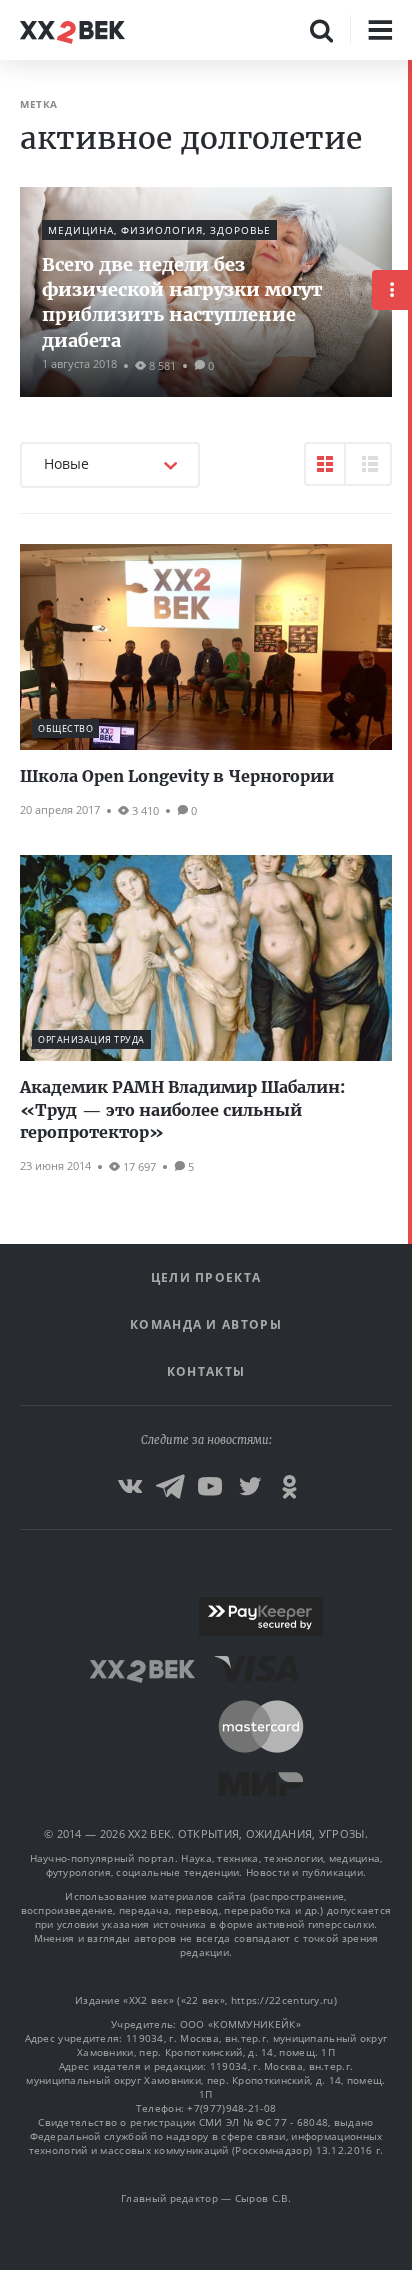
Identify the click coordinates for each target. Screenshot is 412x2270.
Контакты (206, 1371)
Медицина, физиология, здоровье (159, 230)
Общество (65, 728)
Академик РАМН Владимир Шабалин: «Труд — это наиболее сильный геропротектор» (182, 1109)
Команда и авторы (206, 1324)
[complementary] (410, 1165)
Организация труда (91, 1039)
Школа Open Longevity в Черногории (177, 776)
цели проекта (206, 1277)
